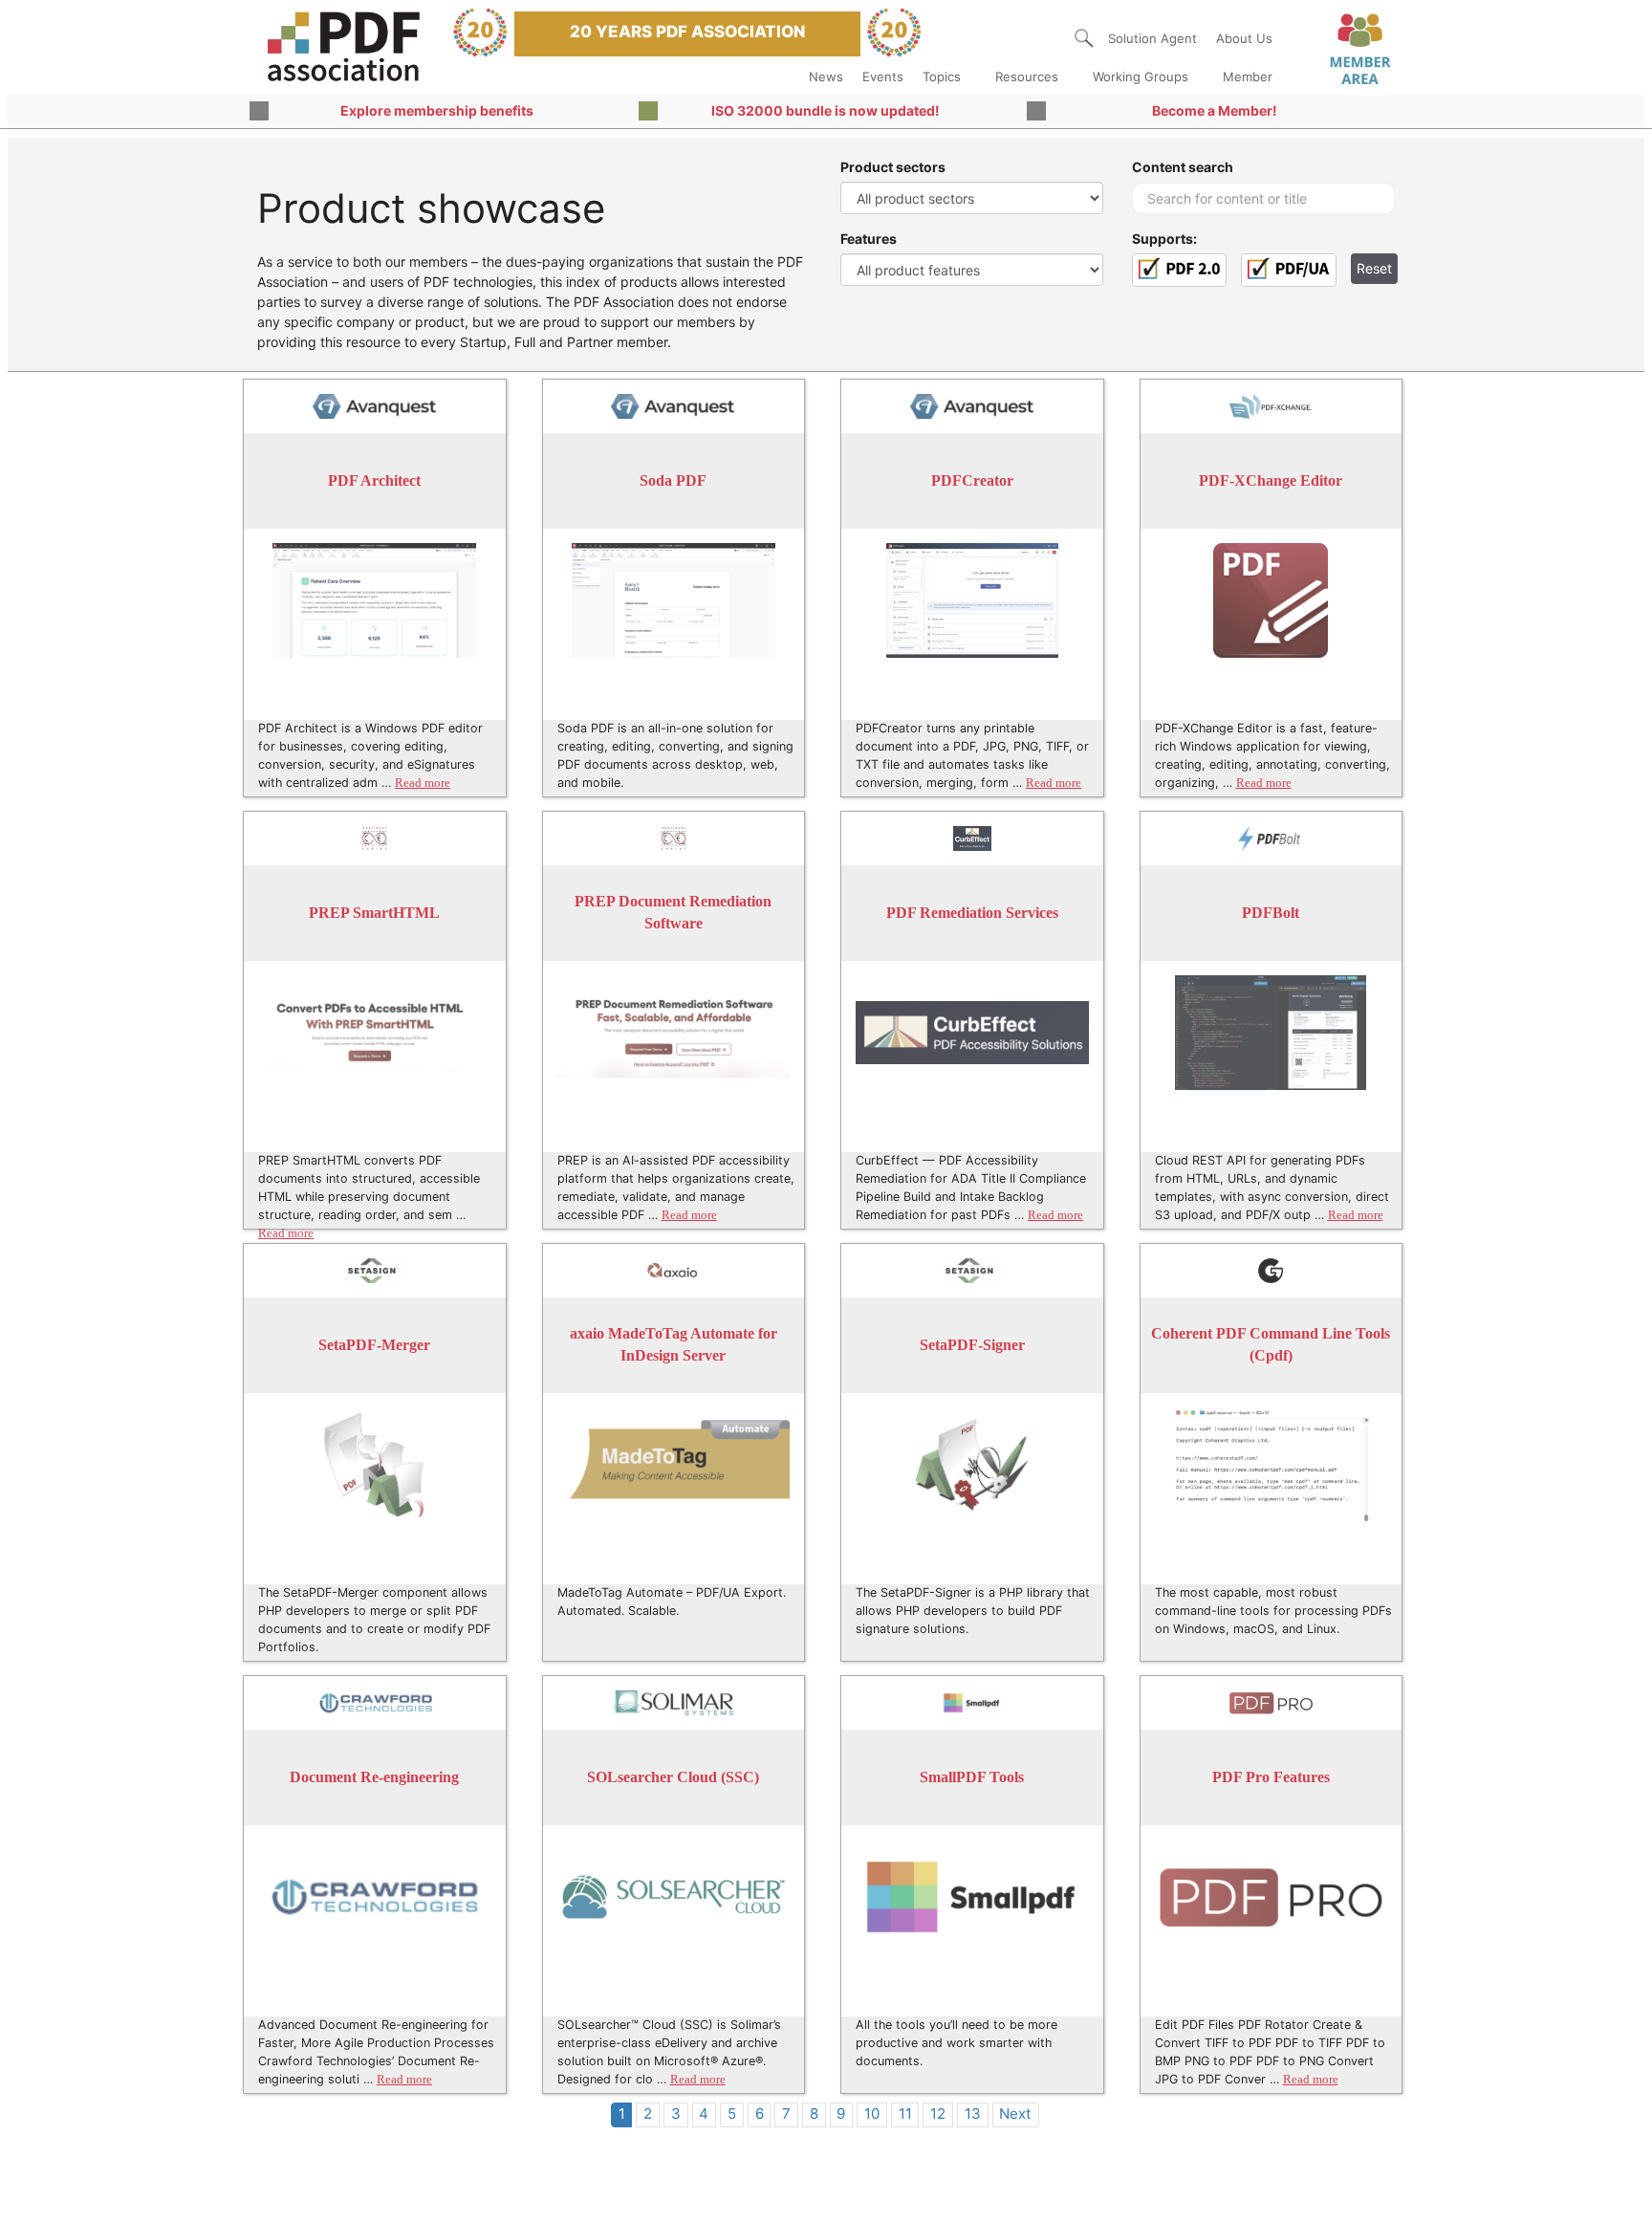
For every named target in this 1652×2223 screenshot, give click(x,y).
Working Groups (1141, 76)
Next (1015, 2114)
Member (1248, 76)
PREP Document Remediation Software (673, 913)
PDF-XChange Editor (1271, 480)
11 (905, 2114)
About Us (1244, 38)
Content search (1183, 167)
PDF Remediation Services (972, 913)
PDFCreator (972, 480)
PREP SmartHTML (374, 913)
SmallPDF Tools (972, 1777)
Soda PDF (673, 480)
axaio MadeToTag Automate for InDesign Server (674, 1345)
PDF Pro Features (1271, 1777)
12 (938, 2114)
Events (883, 76)
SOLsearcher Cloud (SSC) (673, 1777)
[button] (1084, 38)
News (826, 76)
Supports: (1164, 239)
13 (973, 2114)
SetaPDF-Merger (374, 1345)
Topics (942, 76)
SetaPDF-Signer (972, 1345)
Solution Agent (1152, 38)
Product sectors (893, 167)
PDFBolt (1271, 913)
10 (872, 2114)
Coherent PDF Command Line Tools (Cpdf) (1271, 1345)
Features (869, 239)
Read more (423, 783)
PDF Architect (374, 480)
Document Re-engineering (374, 1777)
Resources (1027, 76)
